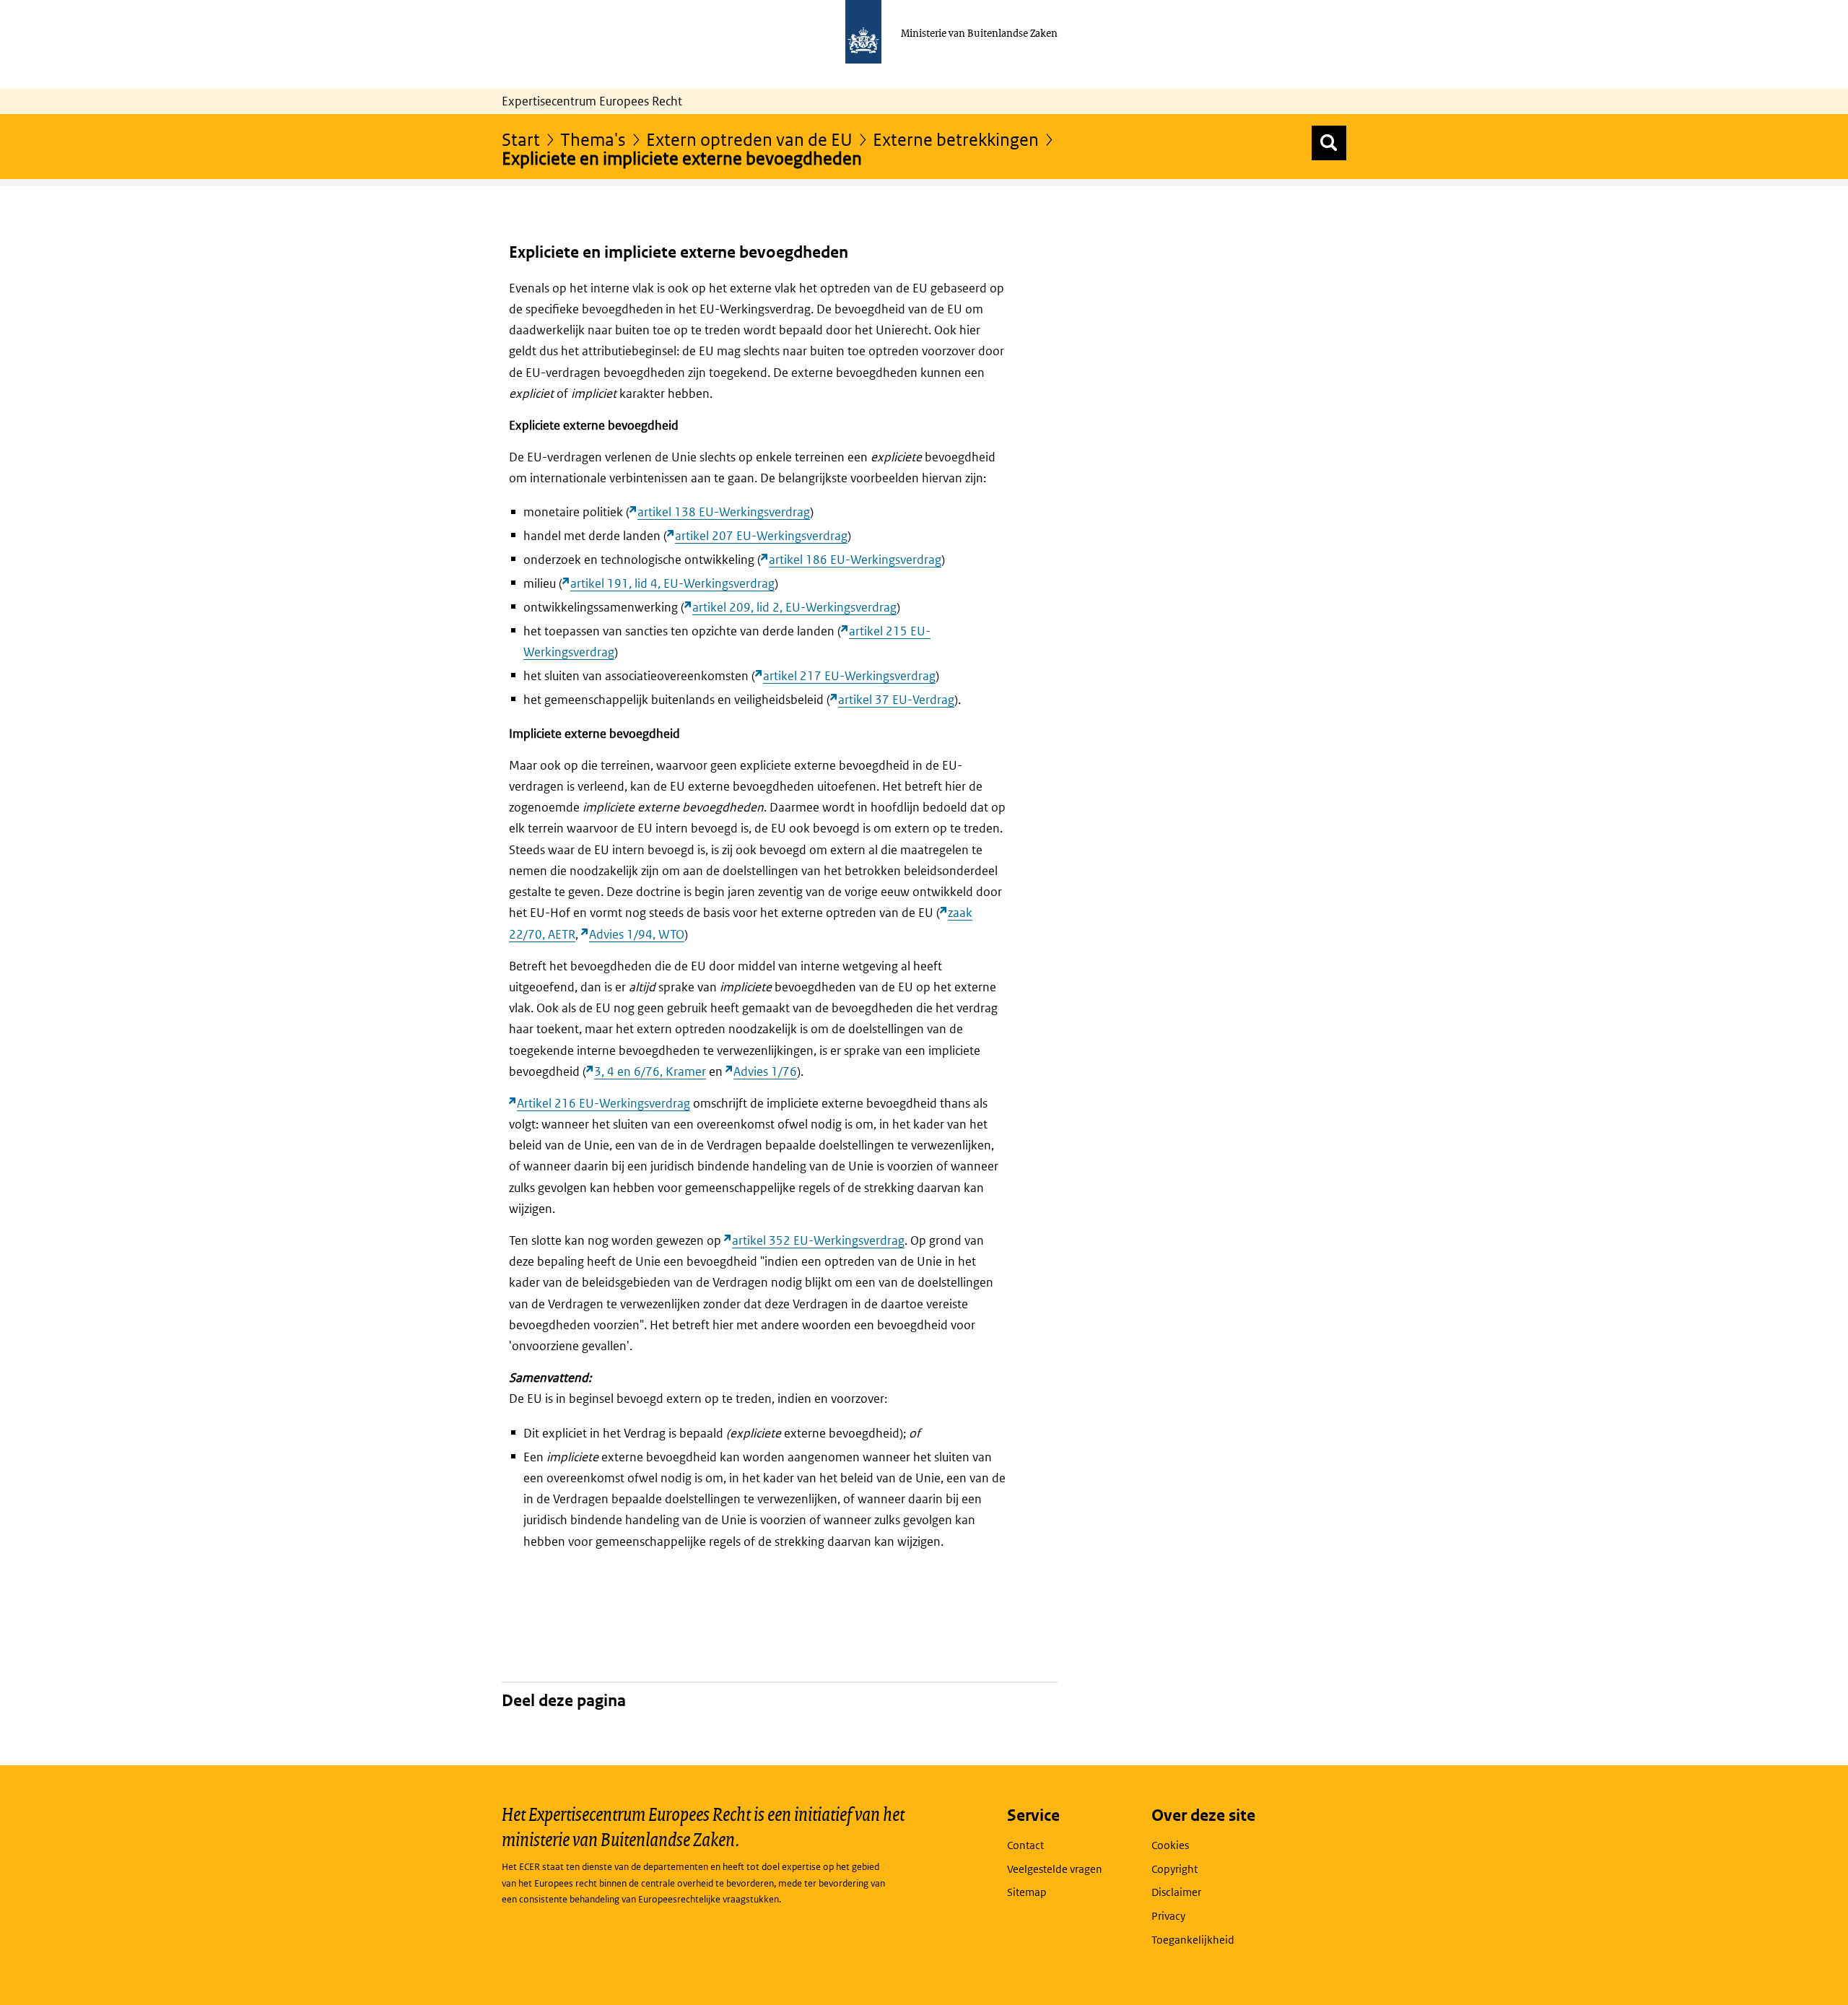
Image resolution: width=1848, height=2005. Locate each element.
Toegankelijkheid (1193, 1940)
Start (521, 139)
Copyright (1174, 1869)
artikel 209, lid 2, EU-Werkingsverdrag (794, 607)
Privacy (1168, 1916)
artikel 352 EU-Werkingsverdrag (818, 1240)
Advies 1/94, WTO (637, 934)
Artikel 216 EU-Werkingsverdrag (603, 1103)
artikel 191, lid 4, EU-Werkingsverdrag (672, 583)
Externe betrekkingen (956, 139)
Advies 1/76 (765, 1071)
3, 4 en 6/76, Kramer (650, 1071)
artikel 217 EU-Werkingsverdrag (849, 676)
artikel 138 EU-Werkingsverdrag (724, 512)
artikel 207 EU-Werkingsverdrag (761, 536)
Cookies (1170, 1845)
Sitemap (1027, 1892)
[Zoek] (1329, 143)
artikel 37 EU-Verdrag (896, 700)
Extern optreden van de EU (749, 139)
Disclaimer (1176, 1892)
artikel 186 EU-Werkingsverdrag (855, 560)
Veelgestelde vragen (1055, 1869)
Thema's (593, 139)
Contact (1025, 1845)
